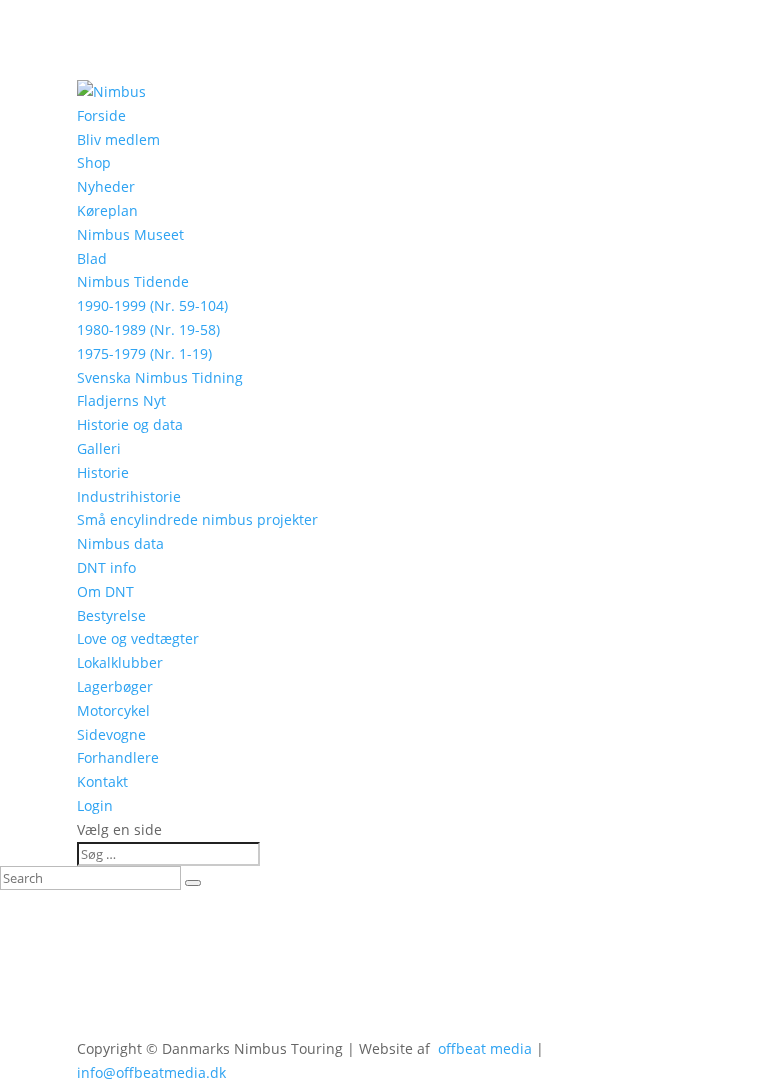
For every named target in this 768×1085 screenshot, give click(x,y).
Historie (103, 472)
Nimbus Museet (130, 234)
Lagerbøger (115, 686)
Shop (94, 162)
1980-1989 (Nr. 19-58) (148, 329)
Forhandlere (118, 757)
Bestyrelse (111, 615)
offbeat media (485, 1048)
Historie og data (130, 424)
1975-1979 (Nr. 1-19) (144, 353)
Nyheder (106, 186)
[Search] (193, 883)
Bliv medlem (118, 139)
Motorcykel (113, 710)
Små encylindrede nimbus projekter (197, 519)
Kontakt (102, 781)
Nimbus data (120, 543)
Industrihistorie (129, 496)
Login (95, 805)
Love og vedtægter (138, 638)
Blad (92, 258)
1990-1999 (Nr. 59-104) (152, 305)
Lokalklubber (120, 662)
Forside (101, 115)
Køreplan (107, 210)
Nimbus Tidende (133, 281)
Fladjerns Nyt (121, 400)
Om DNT (105, 591)
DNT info (106, 567)
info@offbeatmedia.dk (151, 1072)
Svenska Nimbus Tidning (160, 377)
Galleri (99, 448)
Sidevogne (111, 734)
